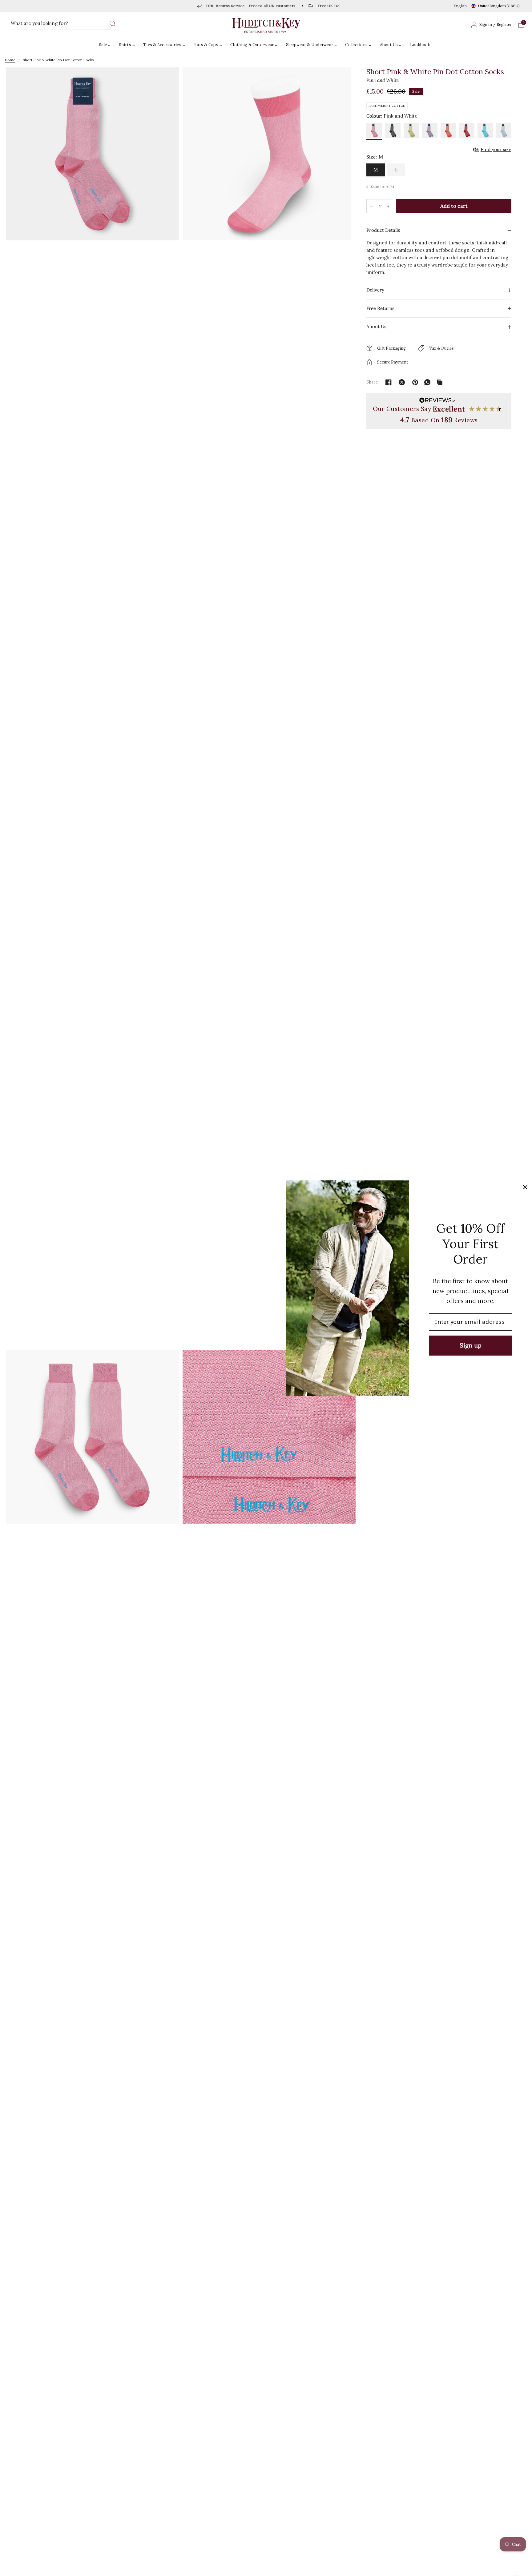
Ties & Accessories (162, 45)
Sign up (471, 1345)
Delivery (375, 290)
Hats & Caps (206, 45)
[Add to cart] (454, 206)
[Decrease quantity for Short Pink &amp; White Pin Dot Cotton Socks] (371, 207)
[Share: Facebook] (389, 382)
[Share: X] (402, 382)
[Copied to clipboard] (440, 382)
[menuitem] (106, 45)
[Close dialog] (525, 1187)
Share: (373, 382)
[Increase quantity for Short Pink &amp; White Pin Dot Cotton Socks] (388, 207)
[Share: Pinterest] (415, 382)
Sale (103, 45)
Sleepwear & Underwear (310, 45)
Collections (356, 45)
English (460, 6)
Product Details (383, 230)
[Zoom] (92, 708)
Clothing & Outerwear (252, 45)
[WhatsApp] (427, 382)
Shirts (125, 45)
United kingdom (499, 6)
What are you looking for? (39, 23)
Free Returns (380, 308)
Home (10, 60)
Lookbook (420, 45)
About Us (389, 45)
